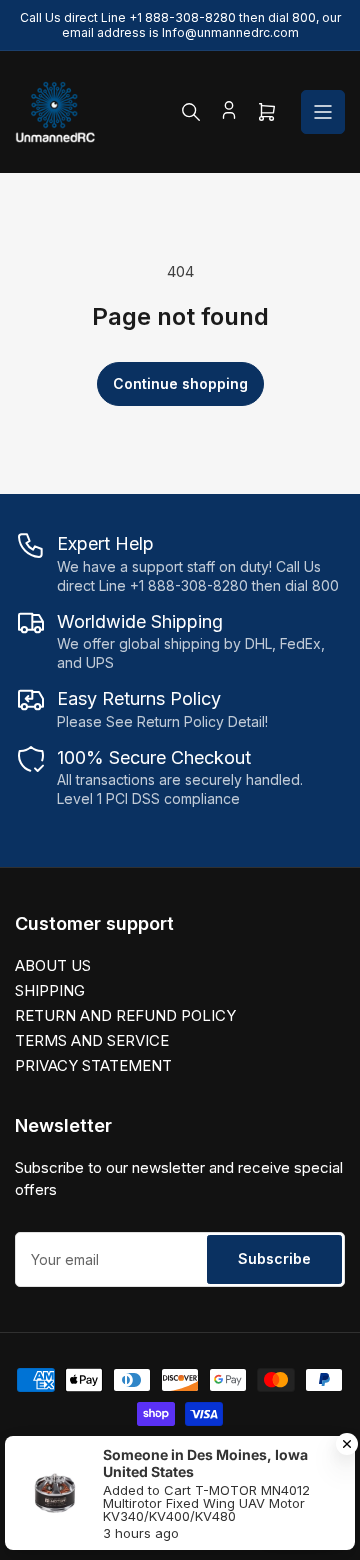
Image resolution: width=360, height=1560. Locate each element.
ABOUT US (53, 965)
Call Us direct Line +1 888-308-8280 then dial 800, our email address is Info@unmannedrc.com (180, 25)
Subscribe (274, 1258)
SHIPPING (50, 990)
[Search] (191, 112)
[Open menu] (323, 112)
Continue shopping (180, 383)
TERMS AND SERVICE (92, 1040)
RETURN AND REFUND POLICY (125, 1015)
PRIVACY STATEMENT (93, 1065)
